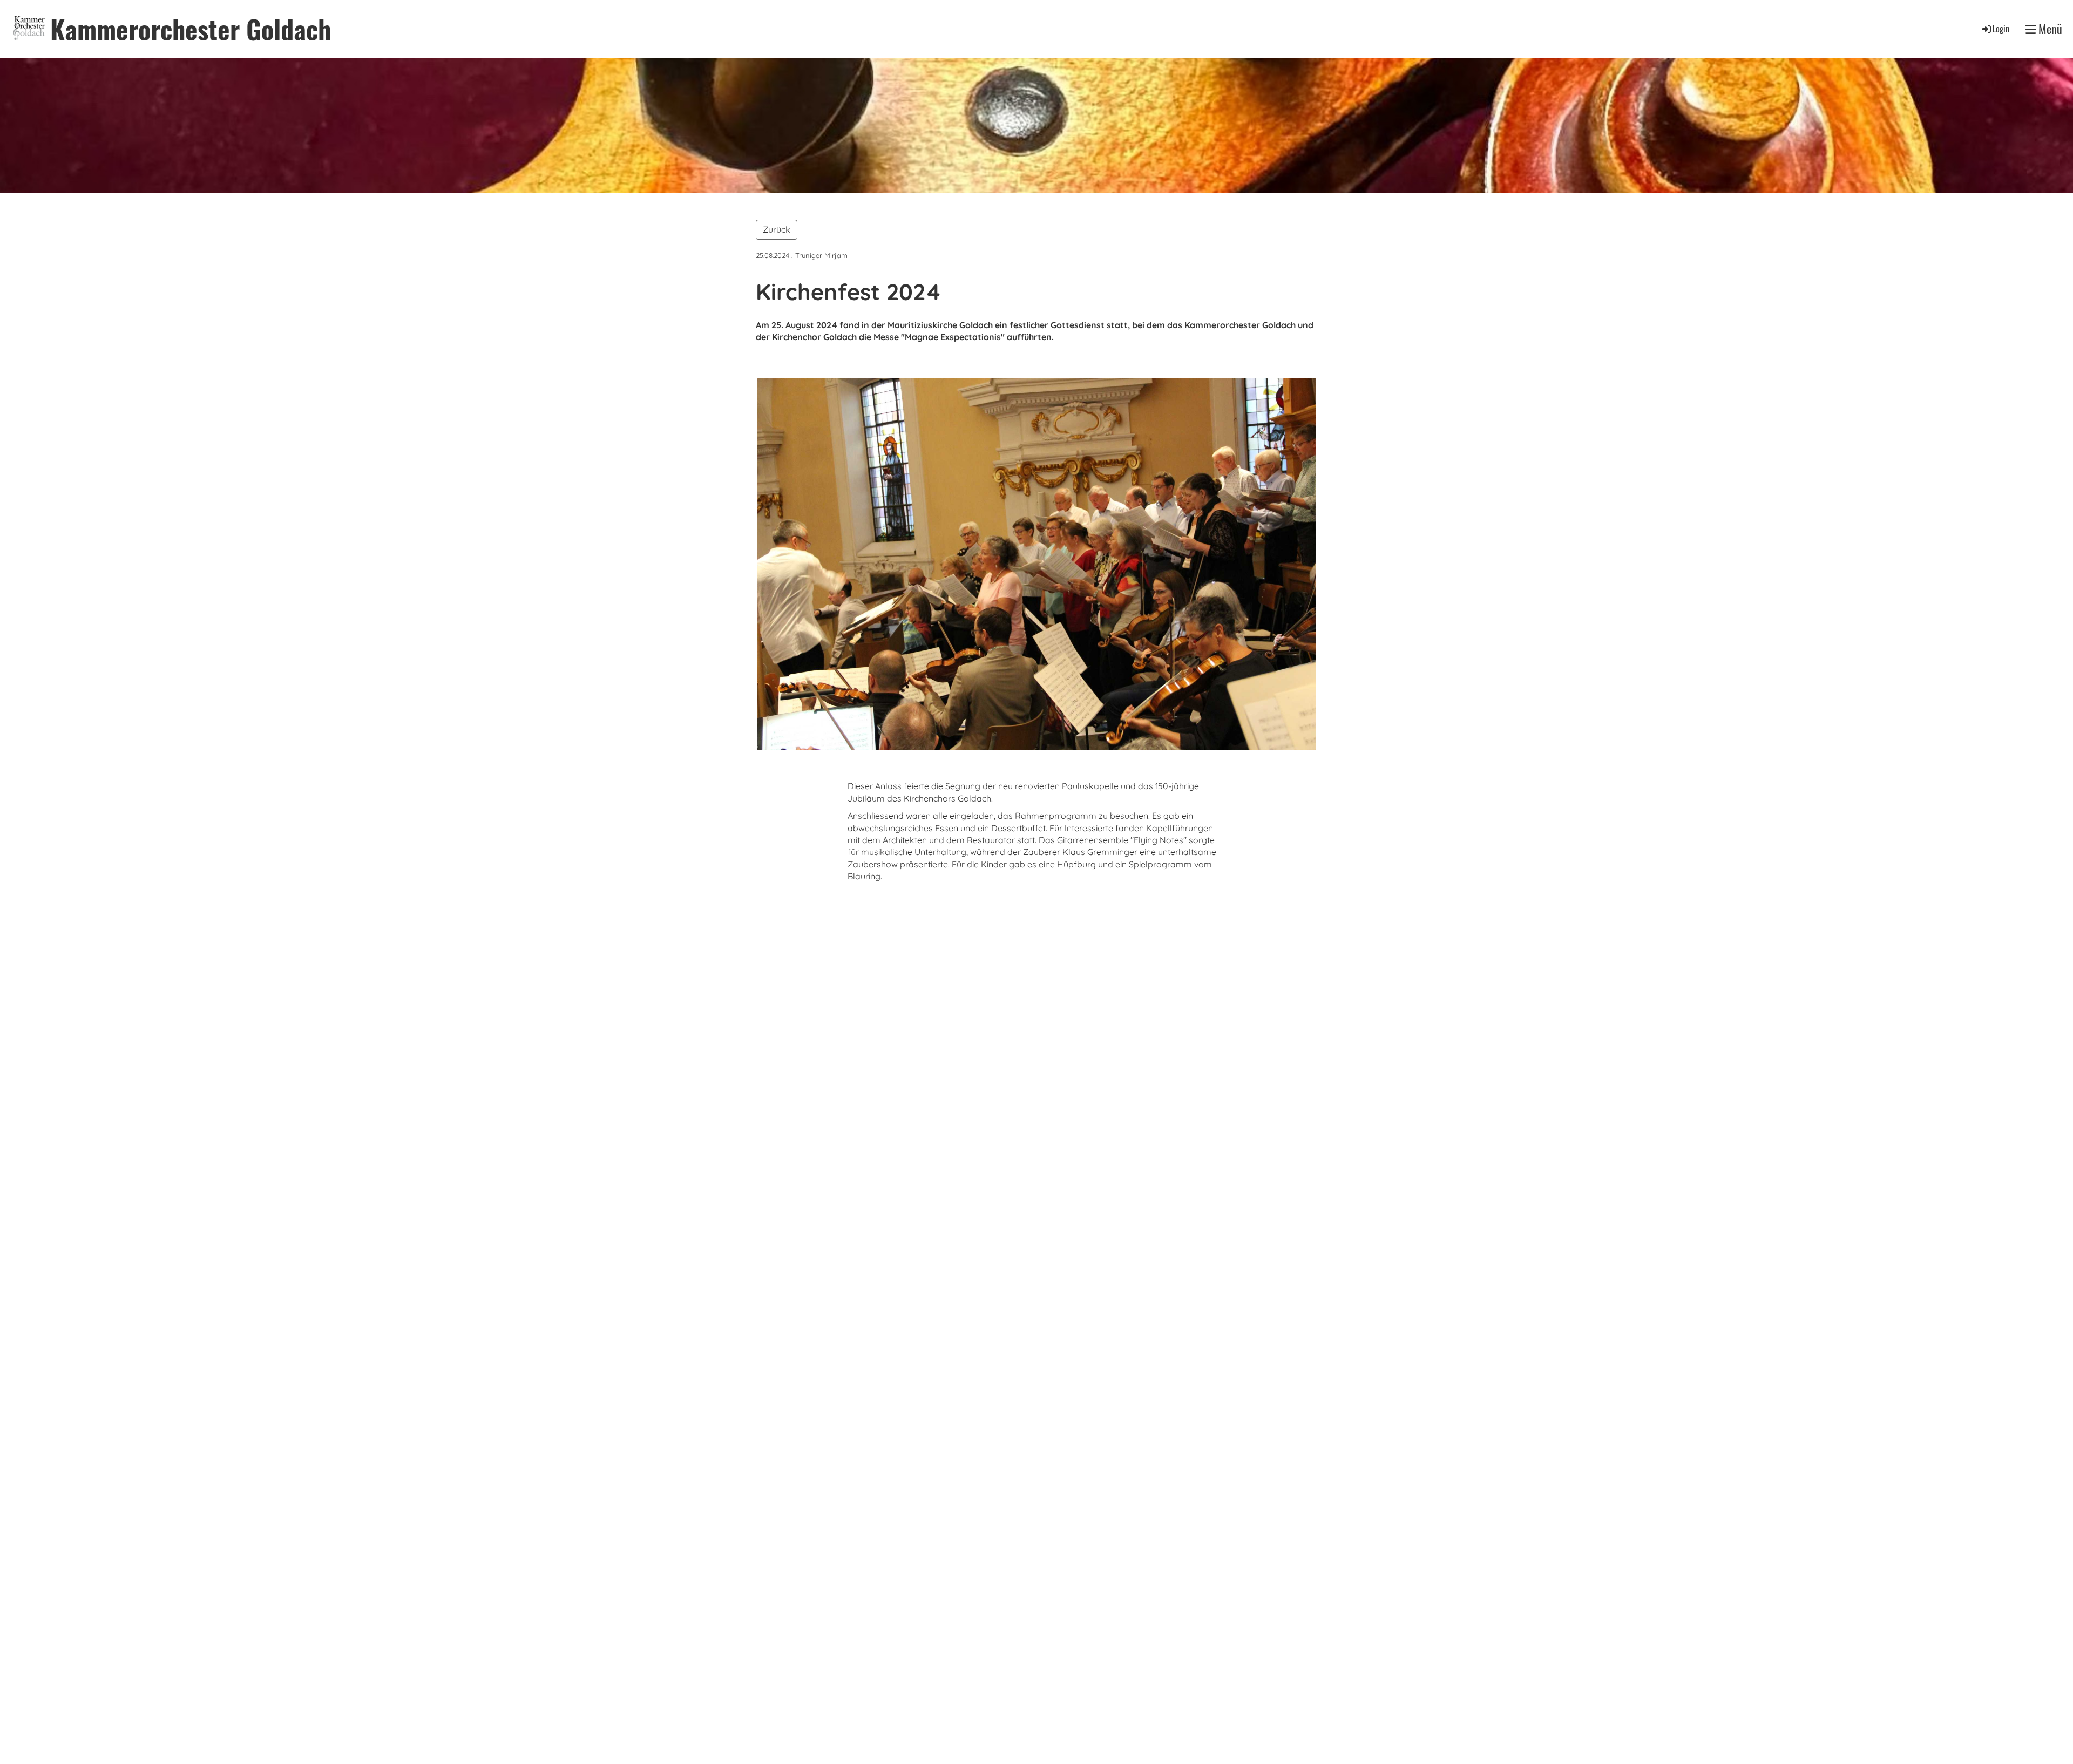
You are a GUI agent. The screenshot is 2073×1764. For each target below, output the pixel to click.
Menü (2049, 29)
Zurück (777, 229)
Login (2001, 29)
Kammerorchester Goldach (191, 29)
